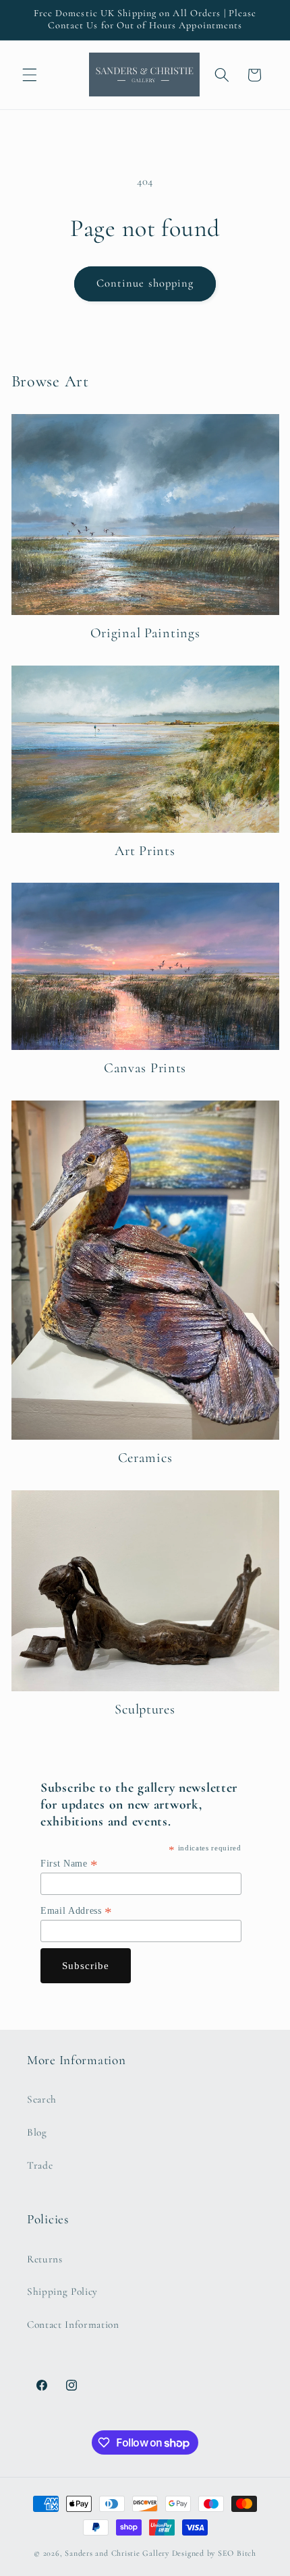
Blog (37, 2132)
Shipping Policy (62, 2291)
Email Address (77, 1911)
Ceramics (145, 1458)
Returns (45, 2259)
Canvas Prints (145, 1068)
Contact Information (73, 2324)
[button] (30, 75)
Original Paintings (145, 633)
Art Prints (145, 851)
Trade (40, 2165)
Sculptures (145, 1709)
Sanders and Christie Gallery (117, 2553)
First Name (69, 1864)
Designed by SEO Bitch (214, 2553)
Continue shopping (145, 283)
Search (42, 2099)
